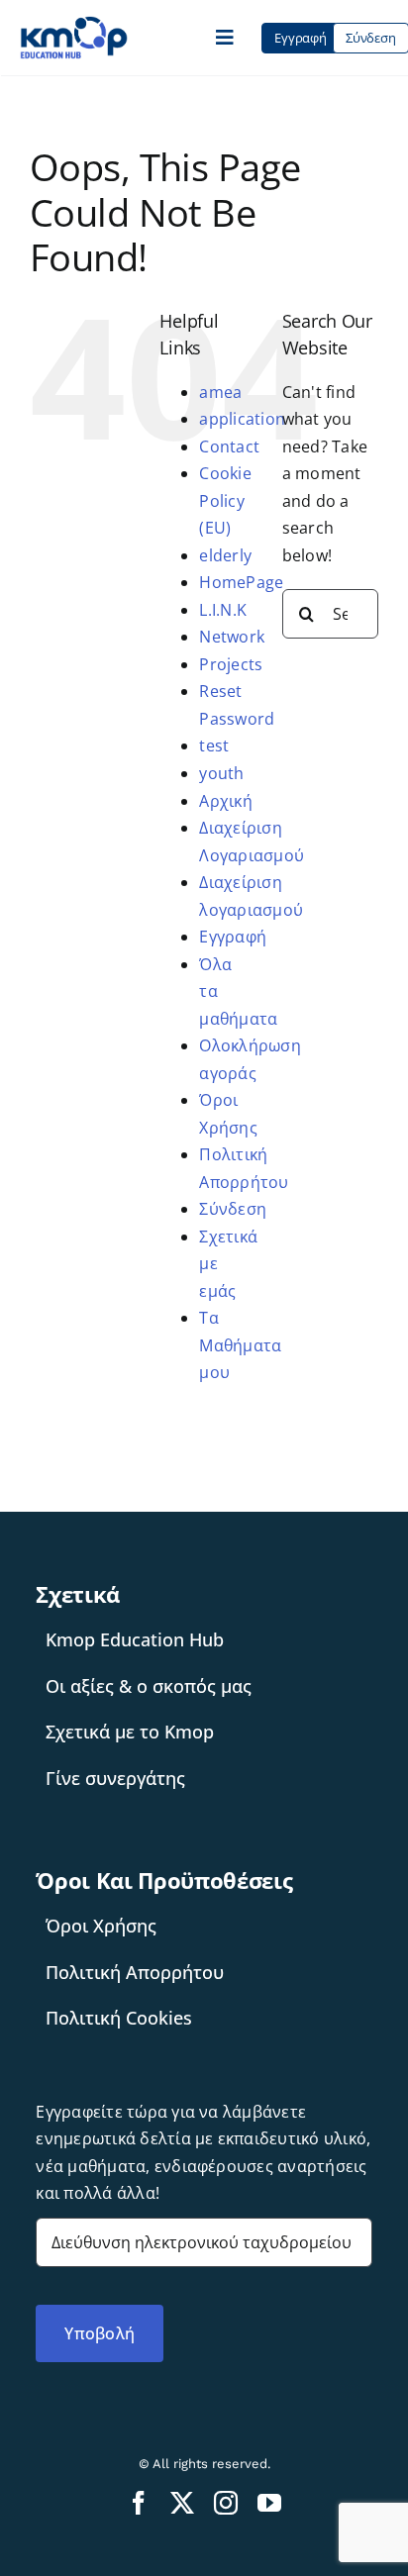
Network (232, 637)
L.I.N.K (223, 610)
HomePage (241, 582)
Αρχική (225, 801)
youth (221, 773)
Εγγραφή (233, 937)
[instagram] (226, 2503)
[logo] (74, 24)
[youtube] (269, 2503)
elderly (225, 555)
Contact (229, 446)
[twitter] (182, 2503)
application (242, 419)
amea (220, 392)
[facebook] (139, 2503)
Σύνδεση (233, 1209)
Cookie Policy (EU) (225, 500)
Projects (231, 664)
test (214, 745)
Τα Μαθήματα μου (240, 1345)
